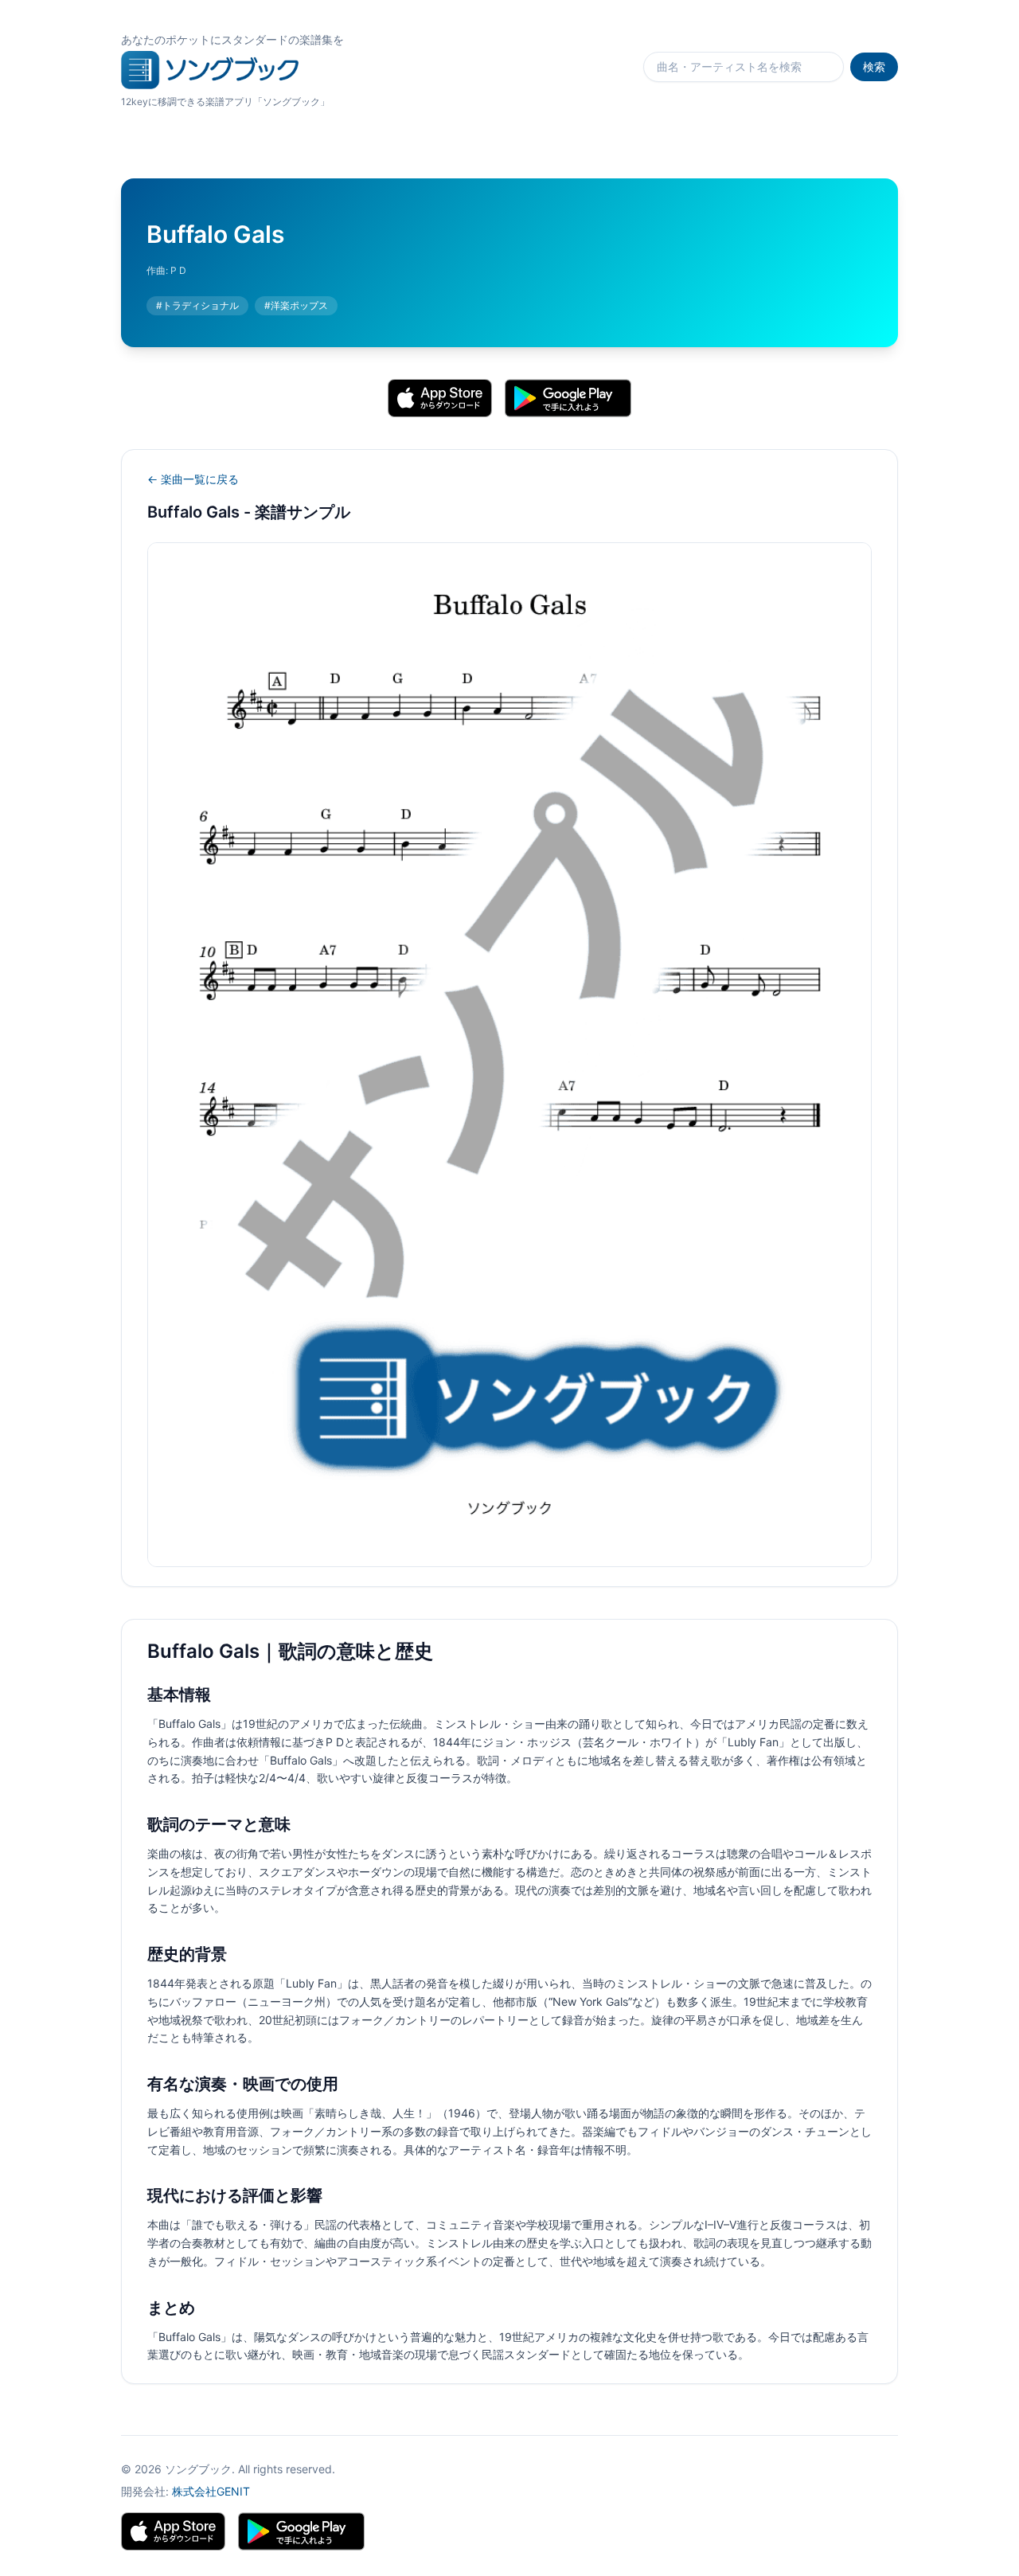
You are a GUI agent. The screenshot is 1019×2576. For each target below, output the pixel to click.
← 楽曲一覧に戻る (193, 479)
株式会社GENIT (211, 2491)
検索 (874, 66)
